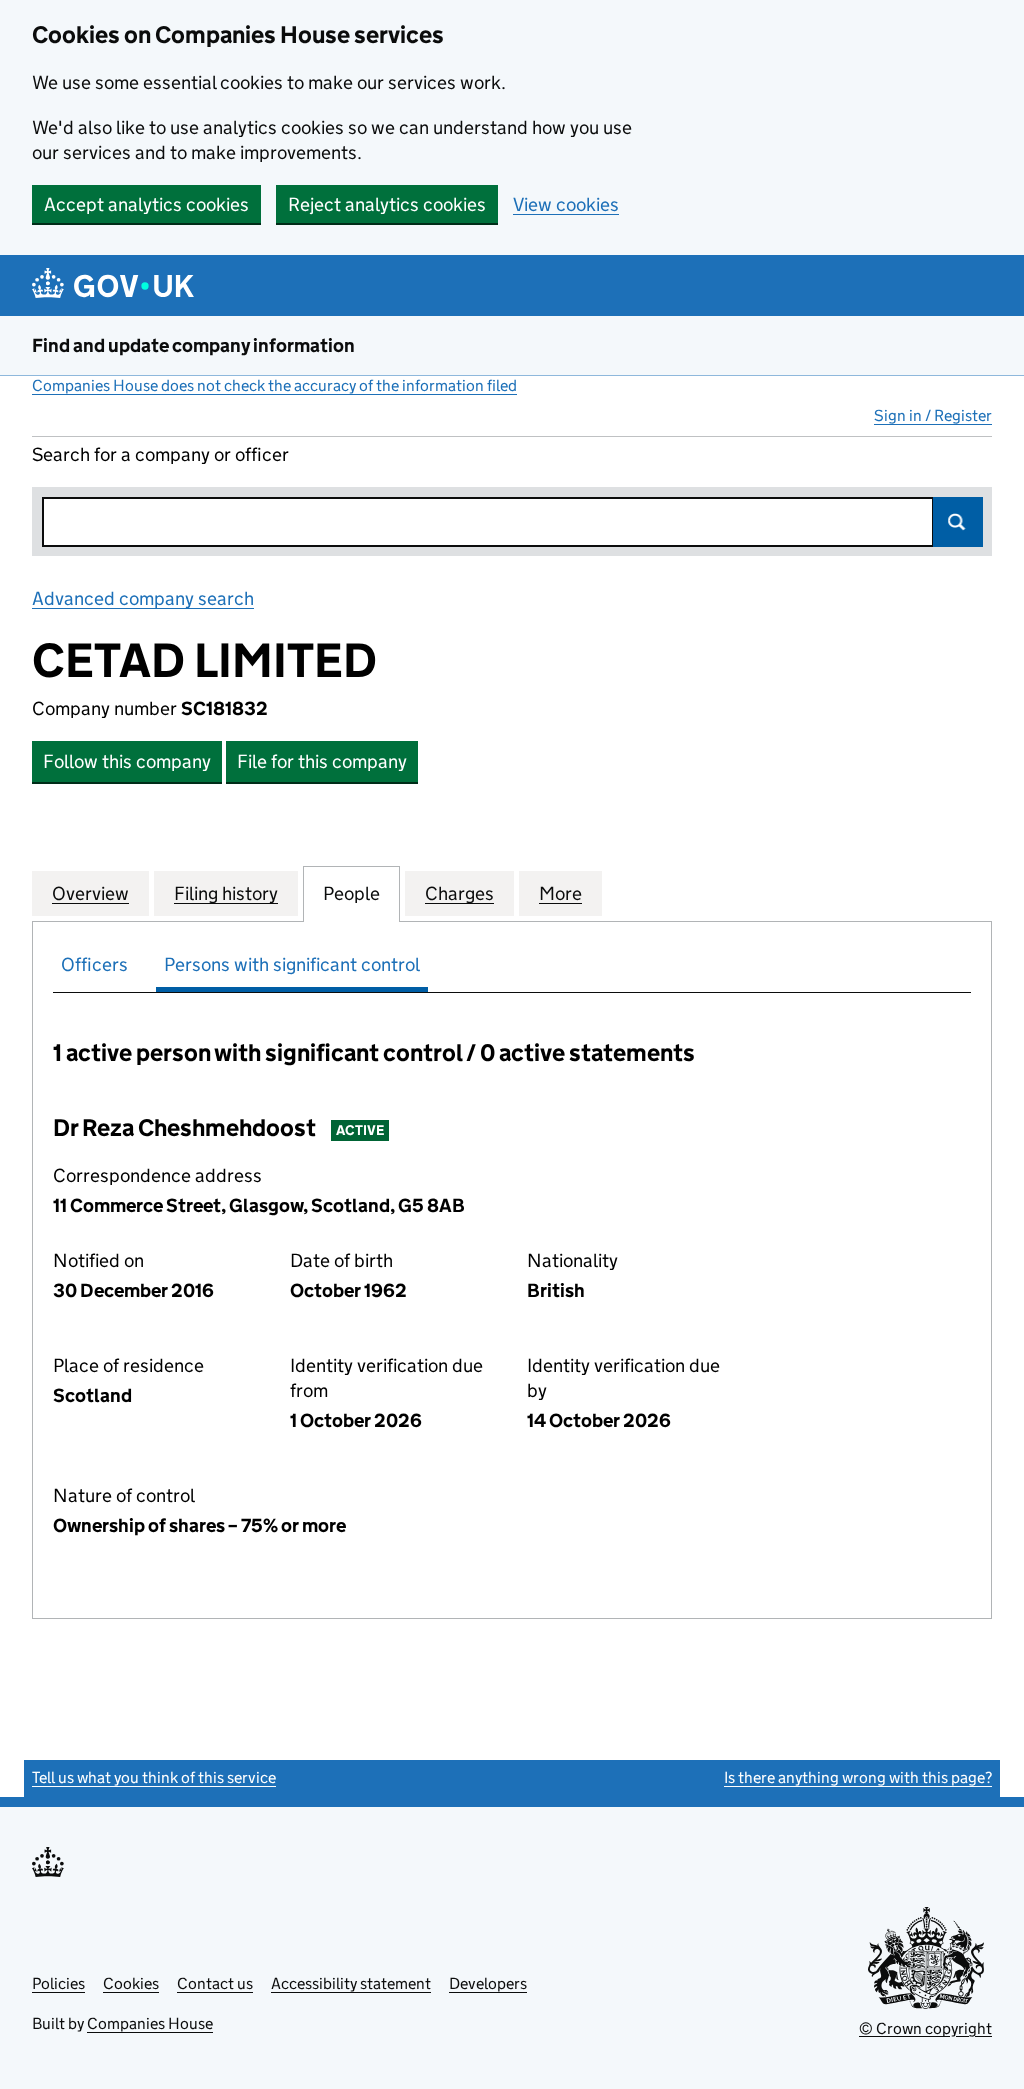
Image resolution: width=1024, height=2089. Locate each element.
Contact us (215, 1983)
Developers (488, 1983)
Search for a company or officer (160, 454)
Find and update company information (193, 345)
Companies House (150, 2023)
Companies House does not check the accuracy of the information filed (274, 385)
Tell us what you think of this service (154, 1777)
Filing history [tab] (226, 893)
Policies (58, 1983)
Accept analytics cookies (146, 204)
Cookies (131, 1983)
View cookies (566, 204)
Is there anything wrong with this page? (858, 1777)
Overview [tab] (90, 893)
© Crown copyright (925, 2028)
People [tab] (351, 893)
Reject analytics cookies (387, 204)
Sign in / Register (933, 415)
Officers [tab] (94, 964)
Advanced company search (143, 598)
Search (958, 522)
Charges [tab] (459, 893)
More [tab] (560, 893)
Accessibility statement (351, 1983)
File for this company (322, 761)
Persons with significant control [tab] (292, 964)
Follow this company (127, 761)
